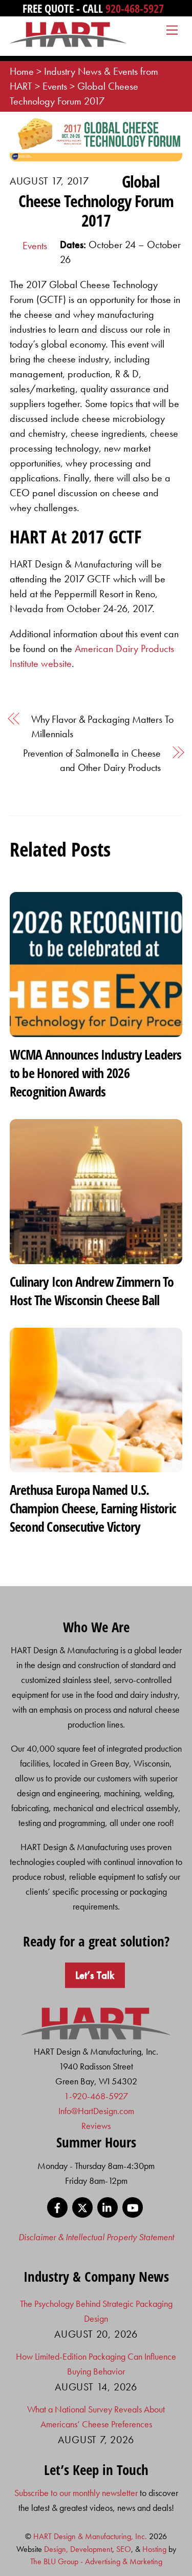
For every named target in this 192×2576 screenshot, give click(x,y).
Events (35, 246)
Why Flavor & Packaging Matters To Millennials (102, 726)
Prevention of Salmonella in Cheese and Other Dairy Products (92, 760)
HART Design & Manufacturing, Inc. (90, 2536)
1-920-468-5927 (96, 2096)
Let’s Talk (95, 1975)
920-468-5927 (135, 8)
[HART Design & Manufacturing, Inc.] (68, 43)
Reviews (96, 2126)
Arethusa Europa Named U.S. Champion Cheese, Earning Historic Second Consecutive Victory (93, 1508)
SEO (124, 2549)
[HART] (96, 2036)
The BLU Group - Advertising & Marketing (96, 2561)
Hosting (154, 2549)
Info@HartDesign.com (96, 2111)
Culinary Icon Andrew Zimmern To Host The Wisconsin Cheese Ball (92, 1291)
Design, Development (78, 2549)
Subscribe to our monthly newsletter (76, 2493)
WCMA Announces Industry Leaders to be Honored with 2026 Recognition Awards (96, 1073)
